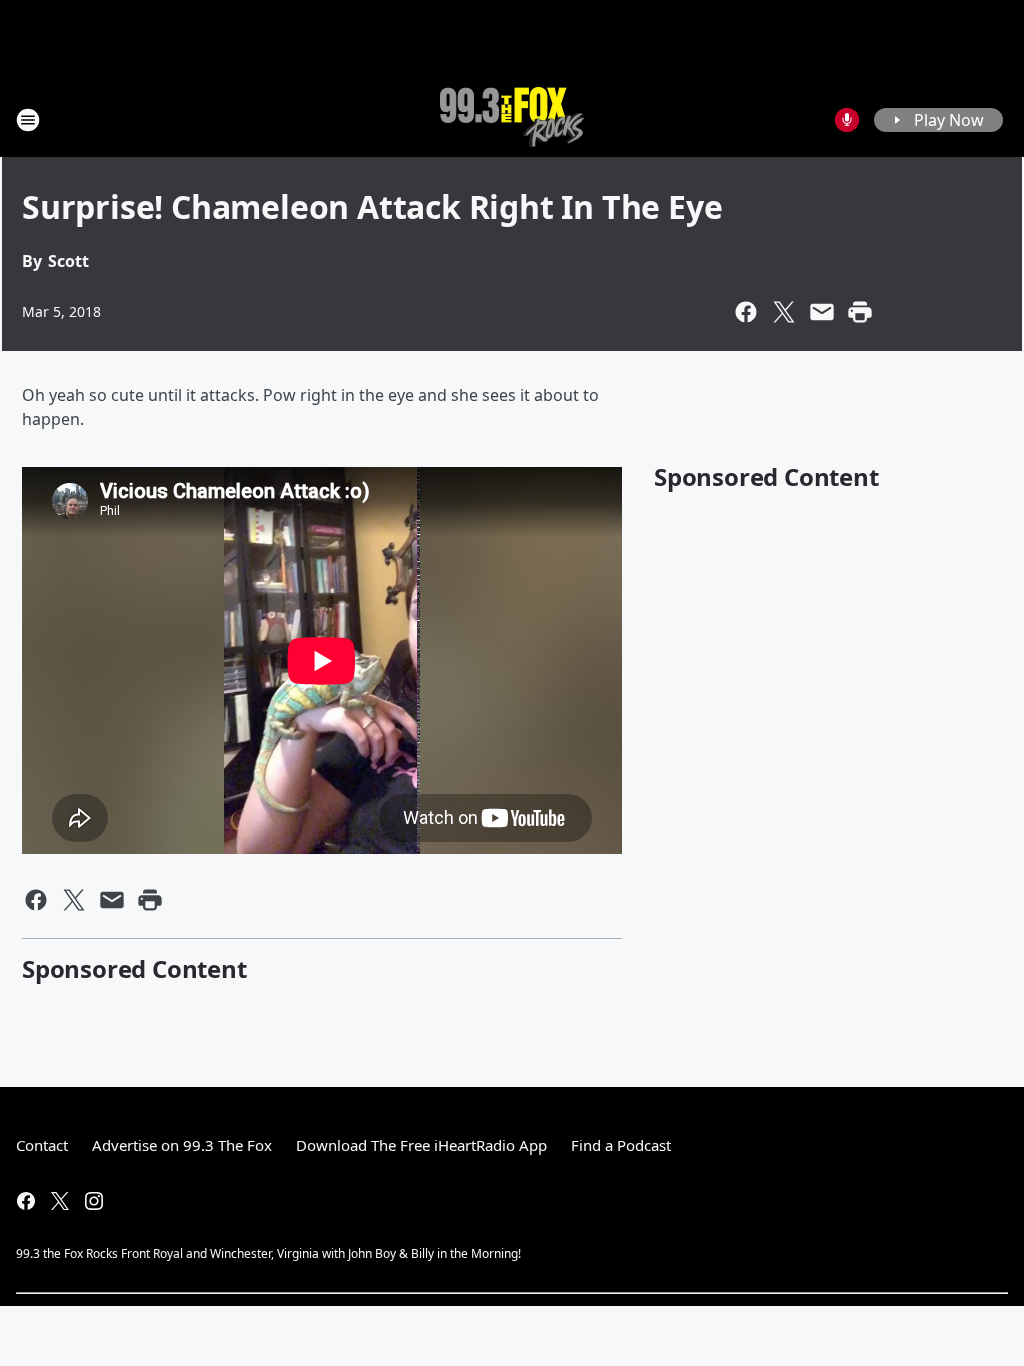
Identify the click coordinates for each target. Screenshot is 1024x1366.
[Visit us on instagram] (94, 1201)
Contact (42, 1145)
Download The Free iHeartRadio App (421, 1145)
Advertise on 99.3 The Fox (182, 1145)
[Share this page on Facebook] (746, 312)
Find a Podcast (621, 1145)
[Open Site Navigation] (28, 120)
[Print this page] (860, 312)
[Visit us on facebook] (26, 1201)
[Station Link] (512, 119)
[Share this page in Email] (822, 312)
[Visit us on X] (60, 1201)
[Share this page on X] (784, 312)
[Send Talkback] (847, 120)
